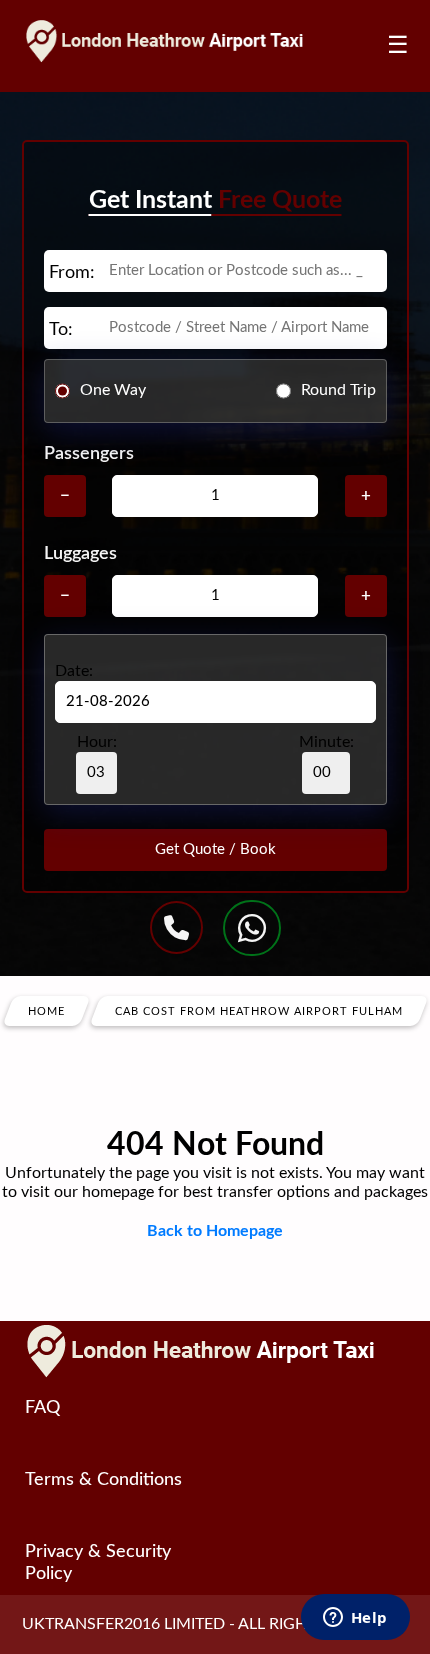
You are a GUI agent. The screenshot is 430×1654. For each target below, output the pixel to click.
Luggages (80, 554)
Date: (74, 671)
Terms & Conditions (103, 1480)
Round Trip (338, 390)
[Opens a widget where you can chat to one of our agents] (355, 1619)
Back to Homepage (215, 1231)
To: (61, 330)
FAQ (42, 1408)
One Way (113, 390)
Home (46, 1010)
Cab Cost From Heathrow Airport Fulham (259, 1010)
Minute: (326, 742)
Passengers (89, 454)
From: (72, 273)
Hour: (97, 742)
